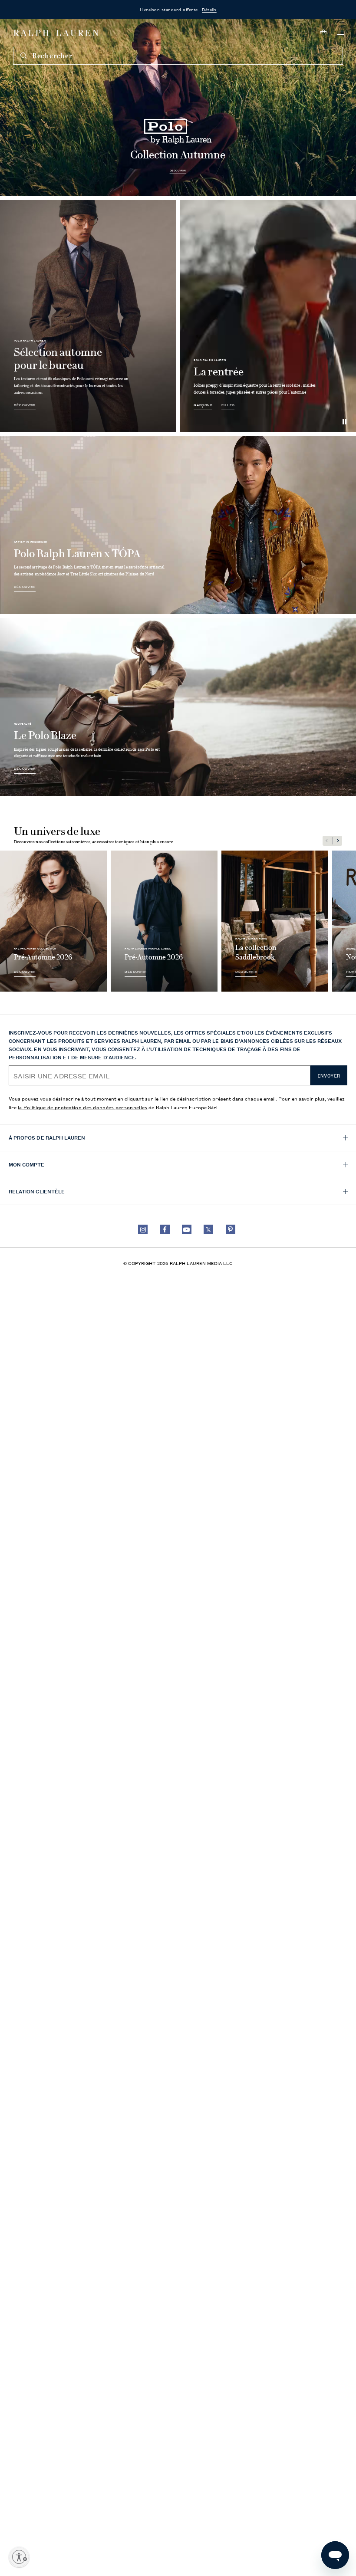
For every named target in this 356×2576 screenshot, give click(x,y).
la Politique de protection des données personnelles (82, 1107)
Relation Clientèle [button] (37, 1191)
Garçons (203, 405)
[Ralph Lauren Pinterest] (231, 1229)
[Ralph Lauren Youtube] (187, 1229)
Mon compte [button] (27, 1164)
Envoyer (329, 1076)
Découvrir (178, 171)
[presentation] (178, 107)
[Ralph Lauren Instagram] (143, 1229)
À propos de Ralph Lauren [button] (47, 1137)
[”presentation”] (53, 921)
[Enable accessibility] (19, 2557)
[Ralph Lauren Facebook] (165, 1229)
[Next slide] (337, 841)
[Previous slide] (327, 841)
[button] (341, 33)
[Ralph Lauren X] (208, 1229)
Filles (228, 405)
